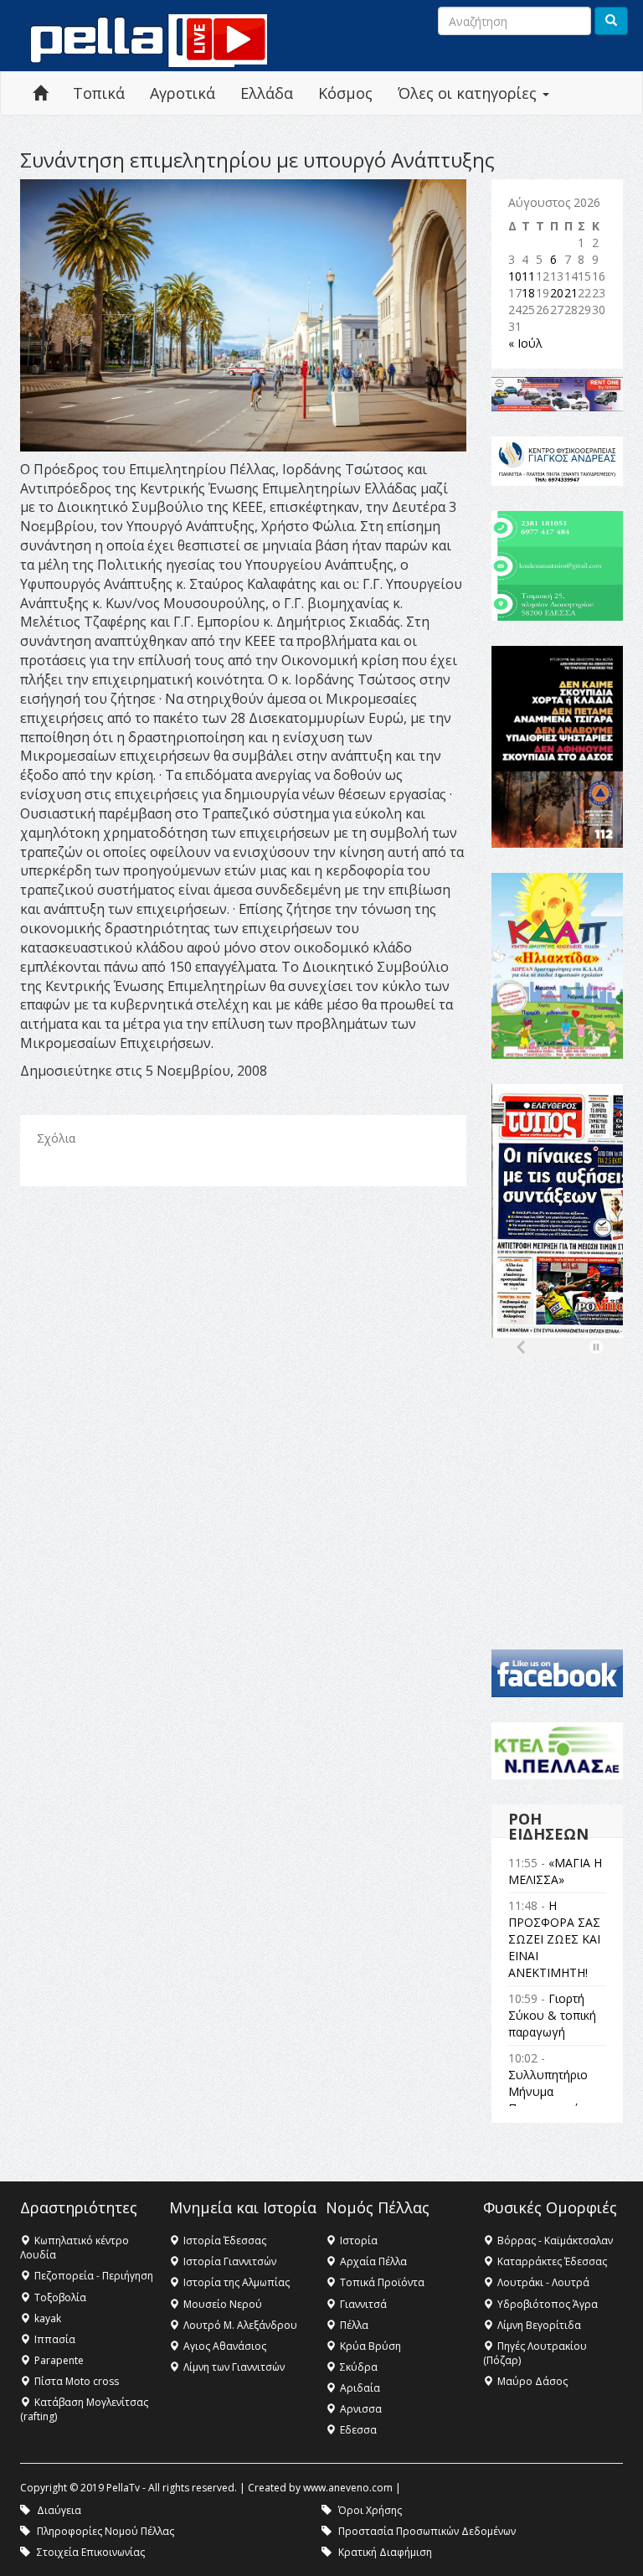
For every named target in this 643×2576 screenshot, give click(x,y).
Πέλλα (354, 2325)
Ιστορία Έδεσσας (225, 2240)
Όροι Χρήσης (370, 2510)
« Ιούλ (525, 343)
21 (571, 293)
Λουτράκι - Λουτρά (543, 2282)
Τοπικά (99, 93)
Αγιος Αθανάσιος (225, 2346)
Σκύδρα (359, 2367)
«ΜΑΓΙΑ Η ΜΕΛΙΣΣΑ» (555, 1871)
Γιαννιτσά (363, 2304)
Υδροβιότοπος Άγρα (548, 2304)
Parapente (59, 2360)
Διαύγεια (59, 2510)
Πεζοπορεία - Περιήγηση (94, 2276)
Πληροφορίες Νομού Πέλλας (105, 2531)
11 (528, 276)
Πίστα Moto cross (77, 2381)
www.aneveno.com (348, 2488)
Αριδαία (360, 2388)
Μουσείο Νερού (223, 2304)
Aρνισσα (361, 2409)
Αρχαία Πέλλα (373, 2261)
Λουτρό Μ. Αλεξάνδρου (240, 2325)
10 (515, 276)
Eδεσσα (358, 2430)
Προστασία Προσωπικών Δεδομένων (427, 2531)
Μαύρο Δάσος (532, 2381)
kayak (48, 2318)
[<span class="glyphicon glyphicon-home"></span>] (40, 93)
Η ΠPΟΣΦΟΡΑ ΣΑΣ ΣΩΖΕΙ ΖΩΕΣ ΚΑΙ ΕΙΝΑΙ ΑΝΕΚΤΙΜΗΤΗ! (554, 1939)
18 (528, 293)
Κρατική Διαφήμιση (385, 2552)
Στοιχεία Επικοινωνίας (91, 2552)
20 (557, 293)
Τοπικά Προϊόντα (382, 2282)
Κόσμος (345, 93)
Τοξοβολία (60, 2297)
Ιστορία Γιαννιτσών (230, 2261)
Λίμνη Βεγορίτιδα (539, 2325)
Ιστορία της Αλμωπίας (237, 2282)
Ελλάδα (267, 93)
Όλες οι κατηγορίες (469, 93)
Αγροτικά (183, 93)
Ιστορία (359, 2240)
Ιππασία (55, 2339)
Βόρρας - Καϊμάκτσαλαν (555, 2240)
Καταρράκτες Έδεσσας (552, 2261)
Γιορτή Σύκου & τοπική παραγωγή (552, 2015)
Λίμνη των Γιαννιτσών (234, 2367)
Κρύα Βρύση (370, 2346)
